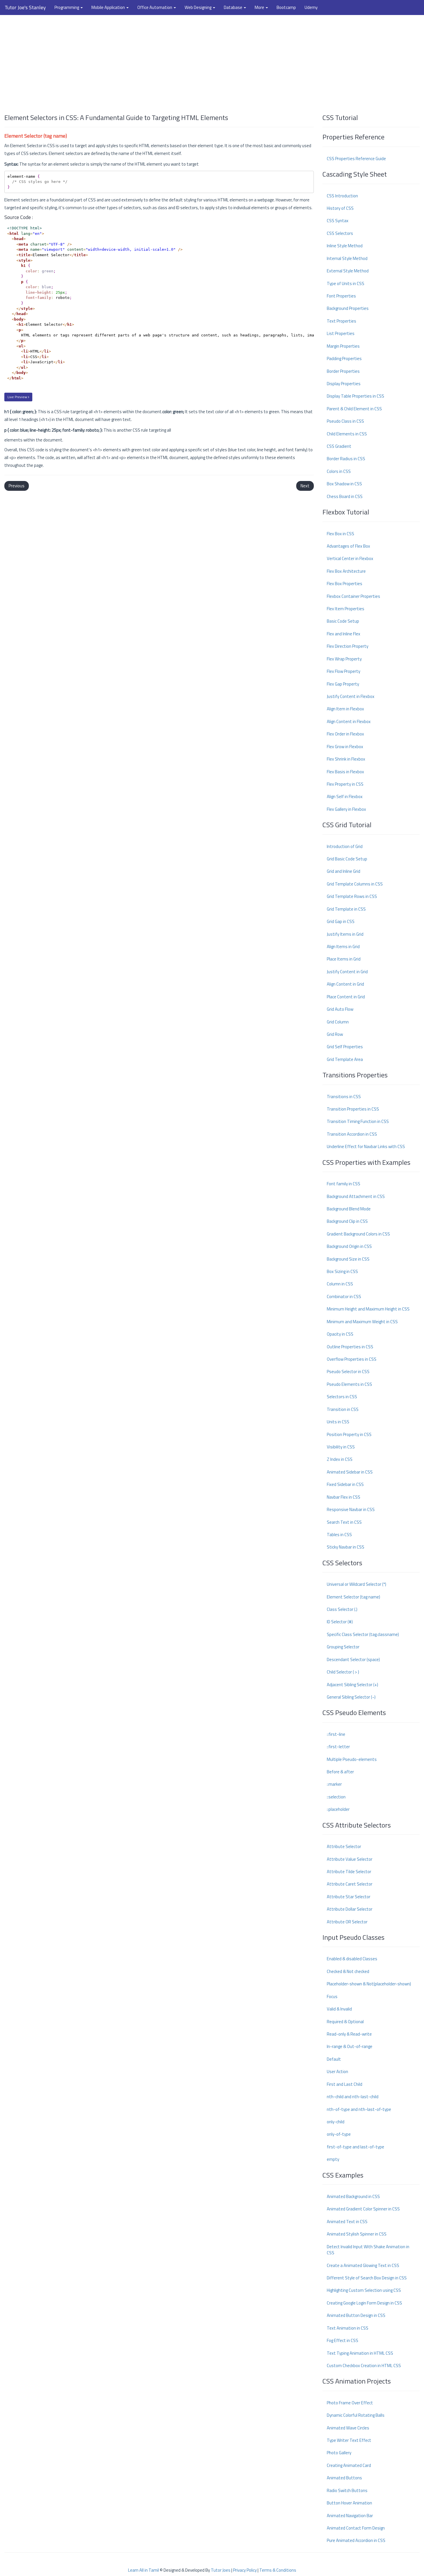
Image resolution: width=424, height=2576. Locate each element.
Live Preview (18, 397)
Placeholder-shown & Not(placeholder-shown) (369, 1984)
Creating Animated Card (349, 2465)
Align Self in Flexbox (345, 796)
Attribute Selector (344, 1846)
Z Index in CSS (340, 1459)
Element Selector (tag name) (353, 1597)
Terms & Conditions (278, 2570)
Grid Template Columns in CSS (355, 884)
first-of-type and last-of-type (355, 2147)
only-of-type (339, 2134)
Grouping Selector (343, 1647)
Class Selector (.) (342, 1609)
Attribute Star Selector (349, 1897)
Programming (67, 7)
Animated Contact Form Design (356, 2528)
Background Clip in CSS (347, 1221)
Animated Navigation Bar (350, 2516)
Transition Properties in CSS (353, 1109)
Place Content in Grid (346, 997)
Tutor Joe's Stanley (25, 7)
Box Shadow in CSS (344, 484)
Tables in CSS (339, 1535)
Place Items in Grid (344, 959)
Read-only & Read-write (349, 2034)
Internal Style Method (347, 258)
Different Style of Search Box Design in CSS (367, 2278)
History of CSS (340, 208)
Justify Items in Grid (345, 934)
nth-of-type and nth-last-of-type (359, 2109)
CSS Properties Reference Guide (356, 159)
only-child (336, 2122)
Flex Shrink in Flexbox (346, 759)
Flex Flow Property (344, 671)
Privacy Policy (245, 2570)
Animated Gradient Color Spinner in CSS (363, 2209)
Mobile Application (109, 7)
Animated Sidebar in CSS (350, 1472)
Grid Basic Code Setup (347, 859)
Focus (332, 1996)
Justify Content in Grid (347, 972)
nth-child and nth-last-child (353, 2097)
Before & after (340, 1772)
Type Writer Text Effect (349, 2440)
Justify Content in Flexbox (351, 696)
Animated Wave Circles (348, 2428)
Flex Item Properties (346, 609)
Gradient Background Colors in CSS (358, 1234)
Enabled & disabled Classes (352, 1959)
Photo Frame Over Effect (350, 2403)
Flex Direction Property (348, 646)
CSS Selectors (340, 233)
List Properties (341, 333)
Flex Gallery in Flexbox (346, 809)
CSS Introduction (342, 196)
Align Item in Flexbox (345, 709)
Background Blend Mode (349, 1209)
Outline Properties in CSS (350, 1347)
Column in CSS (340, 1284)
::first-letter (338, 1747)
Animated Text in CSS (347, 2222)
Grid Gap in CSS (341, 921)
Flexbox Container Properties (353, 596)
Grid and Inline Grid (344, 871)
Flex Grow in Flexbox (345, 747)
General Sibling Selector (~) (351, 1697)
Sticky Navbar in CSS (346, 1547)
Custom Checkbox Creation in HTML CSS (364, 2366)
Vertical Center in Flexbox (350, 558)
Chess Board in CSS (345, 496)
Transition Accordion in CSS (352, 1134)
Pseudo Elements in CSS (349, 1384)
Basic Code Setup (343, 621)
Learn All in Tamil (143, 2570)
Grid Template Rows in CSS (352, 896)
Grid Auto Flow (340, 1009)
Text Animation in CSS (348, 2328)
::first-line (336, 1734)
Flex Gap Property (343, 684)
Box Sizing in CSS (342, 1271)
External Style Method (348, 271)
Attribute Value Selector (350, 1859)
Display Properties (344, 384)
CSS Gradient (339, 446)
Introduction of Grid (345, 846)
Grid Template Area (345, 1059)
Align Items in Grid (343, 947)
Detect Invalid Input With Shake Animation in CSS (368, 2250)
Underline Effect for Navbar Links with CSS (366, 1146)
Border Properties (343, 371)
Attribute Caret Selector (350, 1884)
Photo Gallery (339, 2453)
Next (305, 486)
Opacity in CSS (340, 1334)
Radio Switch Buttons (347, 2490)
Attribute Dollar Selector (350, 1909)
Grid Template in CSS (346, 909)
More (260, 7)
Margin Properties (343, 346)
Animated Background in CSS (353, 2196)
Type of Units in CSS (346, 283)
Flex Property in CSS (345, 784)
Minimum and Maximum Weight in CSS (362, 1322)
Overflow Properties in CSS (352, 1359)
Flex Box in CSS (340, 534)
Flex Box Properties (345, 584)
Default (334, 2059)
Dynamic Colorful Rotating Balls (356, 2415)
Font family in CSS (344, 1184)
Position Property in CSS (349, 1434)
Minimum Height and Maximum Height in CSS (368, 1309)
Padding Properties (344, 358)
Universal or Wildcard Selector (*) (357, 1584)
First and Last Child (345, 2084)
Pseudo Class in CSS (345, 421)
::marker (334, 1784)
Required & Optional (345, 2022)
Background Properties (348, 308)
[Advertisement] (212, 61)
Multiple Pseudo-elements (352, 1759)
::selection (336, 1797)
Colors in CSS (339, 471)
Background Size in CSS (348, 1259)
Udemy (311, 7)
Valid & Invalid (339, 2009)
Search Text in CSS (344, 1522)
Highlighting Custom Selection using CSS (364, 2290)
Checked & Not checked (348, 1971)
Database (233, 7)
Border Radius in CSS (346, 459)
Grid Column (338, 1022)
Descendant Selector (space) (353, 1659)
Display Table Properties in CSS (355, 396)
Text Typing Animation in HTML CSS (360, 2353)
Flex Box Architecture (346, 571)
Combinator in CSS (344, 1297)
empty (333, 2159)
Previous (17, 486)
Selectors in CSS (342, 1397)
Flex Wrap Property (344, 659)
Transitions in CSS (344, 1097)
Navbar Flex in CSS (344, 1497)
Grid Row (335, 1034)
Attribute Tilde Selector (349, 1872)
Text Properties (342, 321)
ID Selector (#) (340, 1622)
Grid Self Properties (345, 1047)
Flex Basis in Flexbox (345, 772)
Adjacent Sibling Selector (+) (352, 1685)
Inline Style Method (345, 246)
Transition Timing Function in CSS (358, 1121)
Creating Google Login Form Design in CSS (364, 2303)
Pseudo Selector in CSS (348, 1372)
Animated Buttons (344, 2478)
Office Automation (155, 7)
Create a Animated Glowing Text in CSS (363, 2265)
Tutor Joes (221, 2570)
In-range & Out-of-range (350, 2046)
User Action (337, 2072)
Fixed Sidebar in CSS (345, 1484)
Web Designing (198, 7)
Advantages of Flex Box (348, 546)
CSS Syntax (338, 221)
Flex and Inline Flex (344, 634)
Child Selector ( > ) (343, 1672)
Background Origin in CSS (349, 1246)
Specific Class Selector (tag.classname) (363, 1634)
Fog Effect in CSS (343, 2340)
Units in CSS (338, 1422)
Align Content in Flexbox (349, 721)
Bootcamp (286, 7)
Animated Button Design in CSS (356, 2315)
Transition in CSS (343, 1409)
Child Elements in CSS (347, 434)
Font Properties (341, 296)
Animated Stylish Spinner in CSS (357, 2234)
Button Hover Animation (349, 2503)
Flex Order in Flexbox (345, 734)
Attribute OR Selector (347, 1922)
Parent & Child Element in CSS (354, 409)
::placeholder (338, 1809)
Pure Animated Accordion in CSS (356, 2540)
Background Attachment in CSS (356, 1196)
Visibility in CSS (341, 1447)
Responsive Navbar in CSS (351, 1509)
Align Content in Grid (345, 984)
